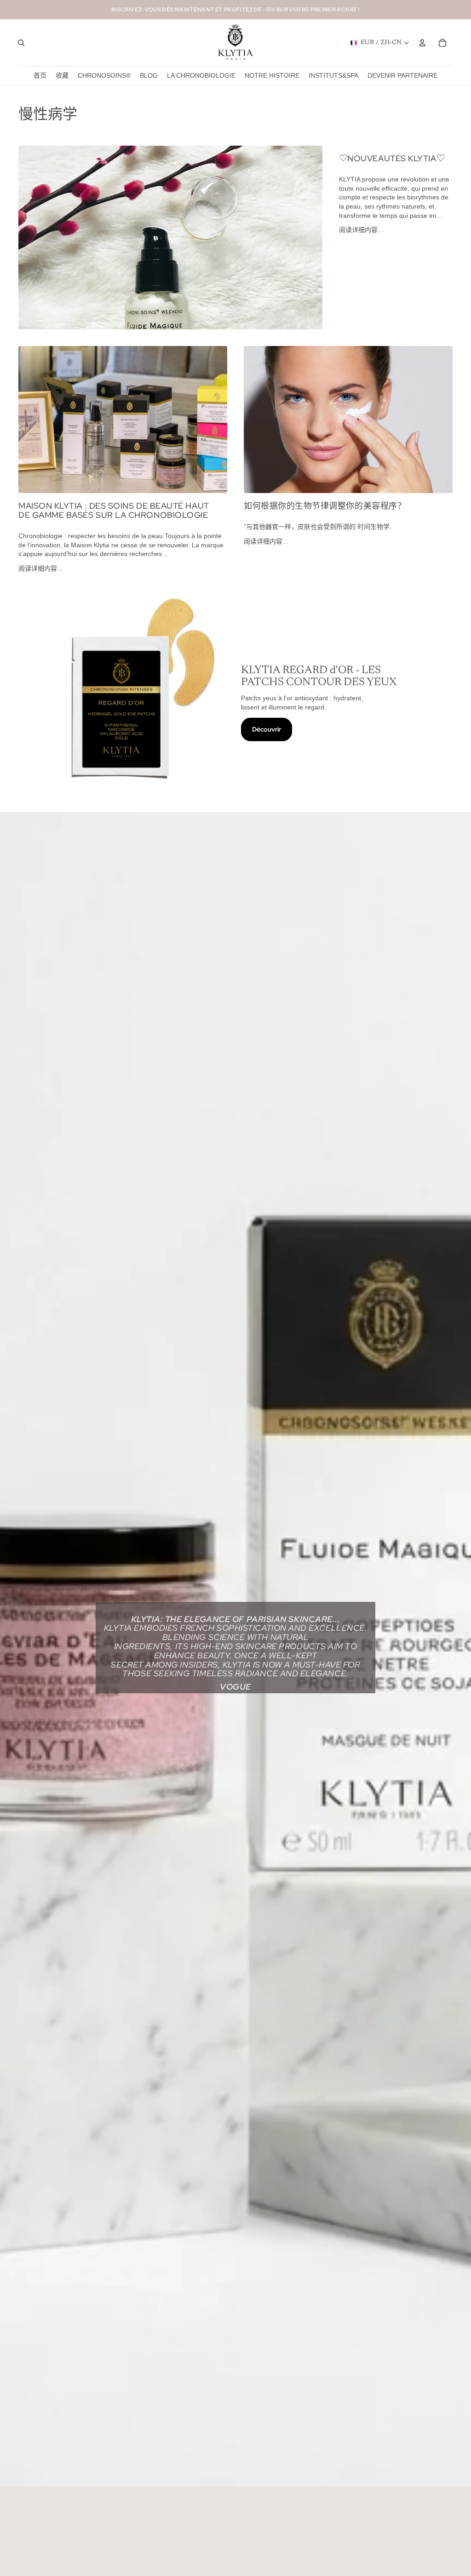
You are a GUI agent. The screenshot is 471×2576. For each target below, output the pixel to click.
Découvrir (267, 729)
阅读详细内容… (362, 230)
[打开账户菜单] (422, 43)
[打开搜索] (21, 43)
